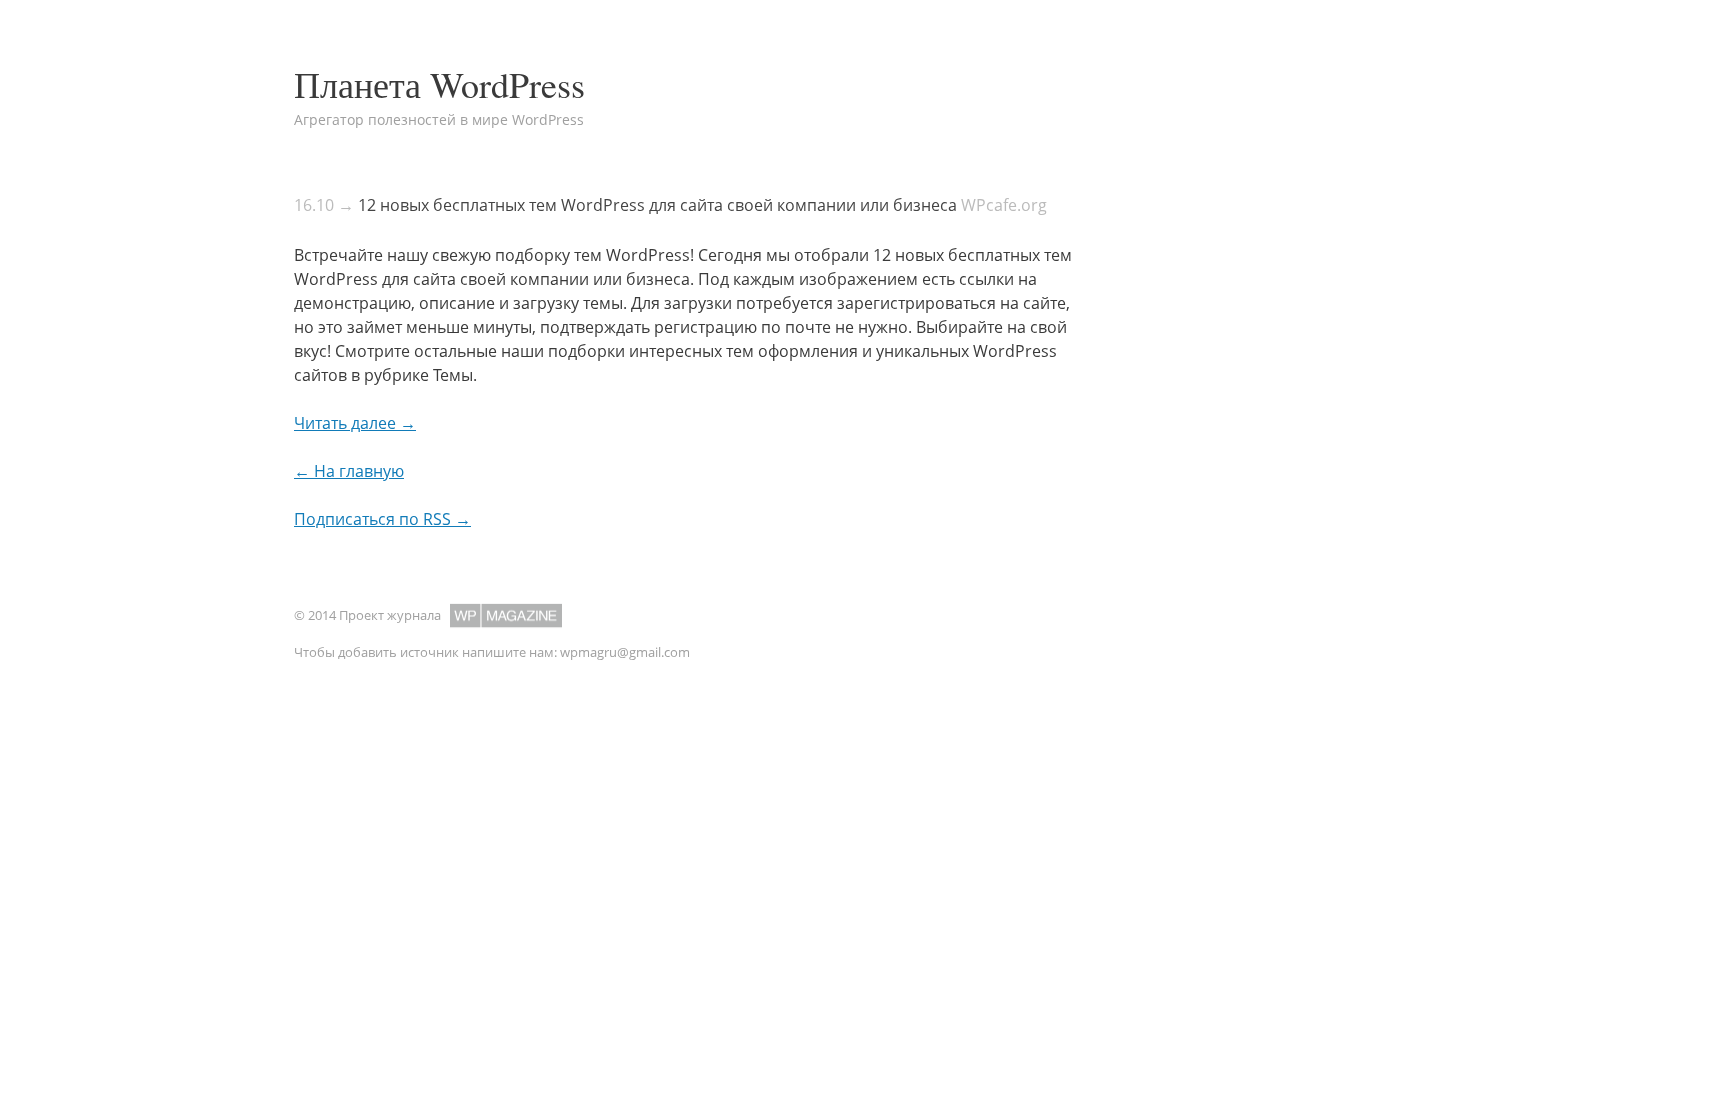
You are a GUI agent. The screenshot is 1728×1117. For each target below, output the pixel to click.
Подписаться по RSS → (382, 519)
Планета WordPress (439, 84)
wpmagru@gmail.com (625, 652)
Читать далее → (355, 423)
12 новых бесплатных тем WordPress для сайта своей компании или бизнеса (657, 205)
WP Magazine (506, 615)
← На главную (349, 471)
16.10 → (324, 205)
